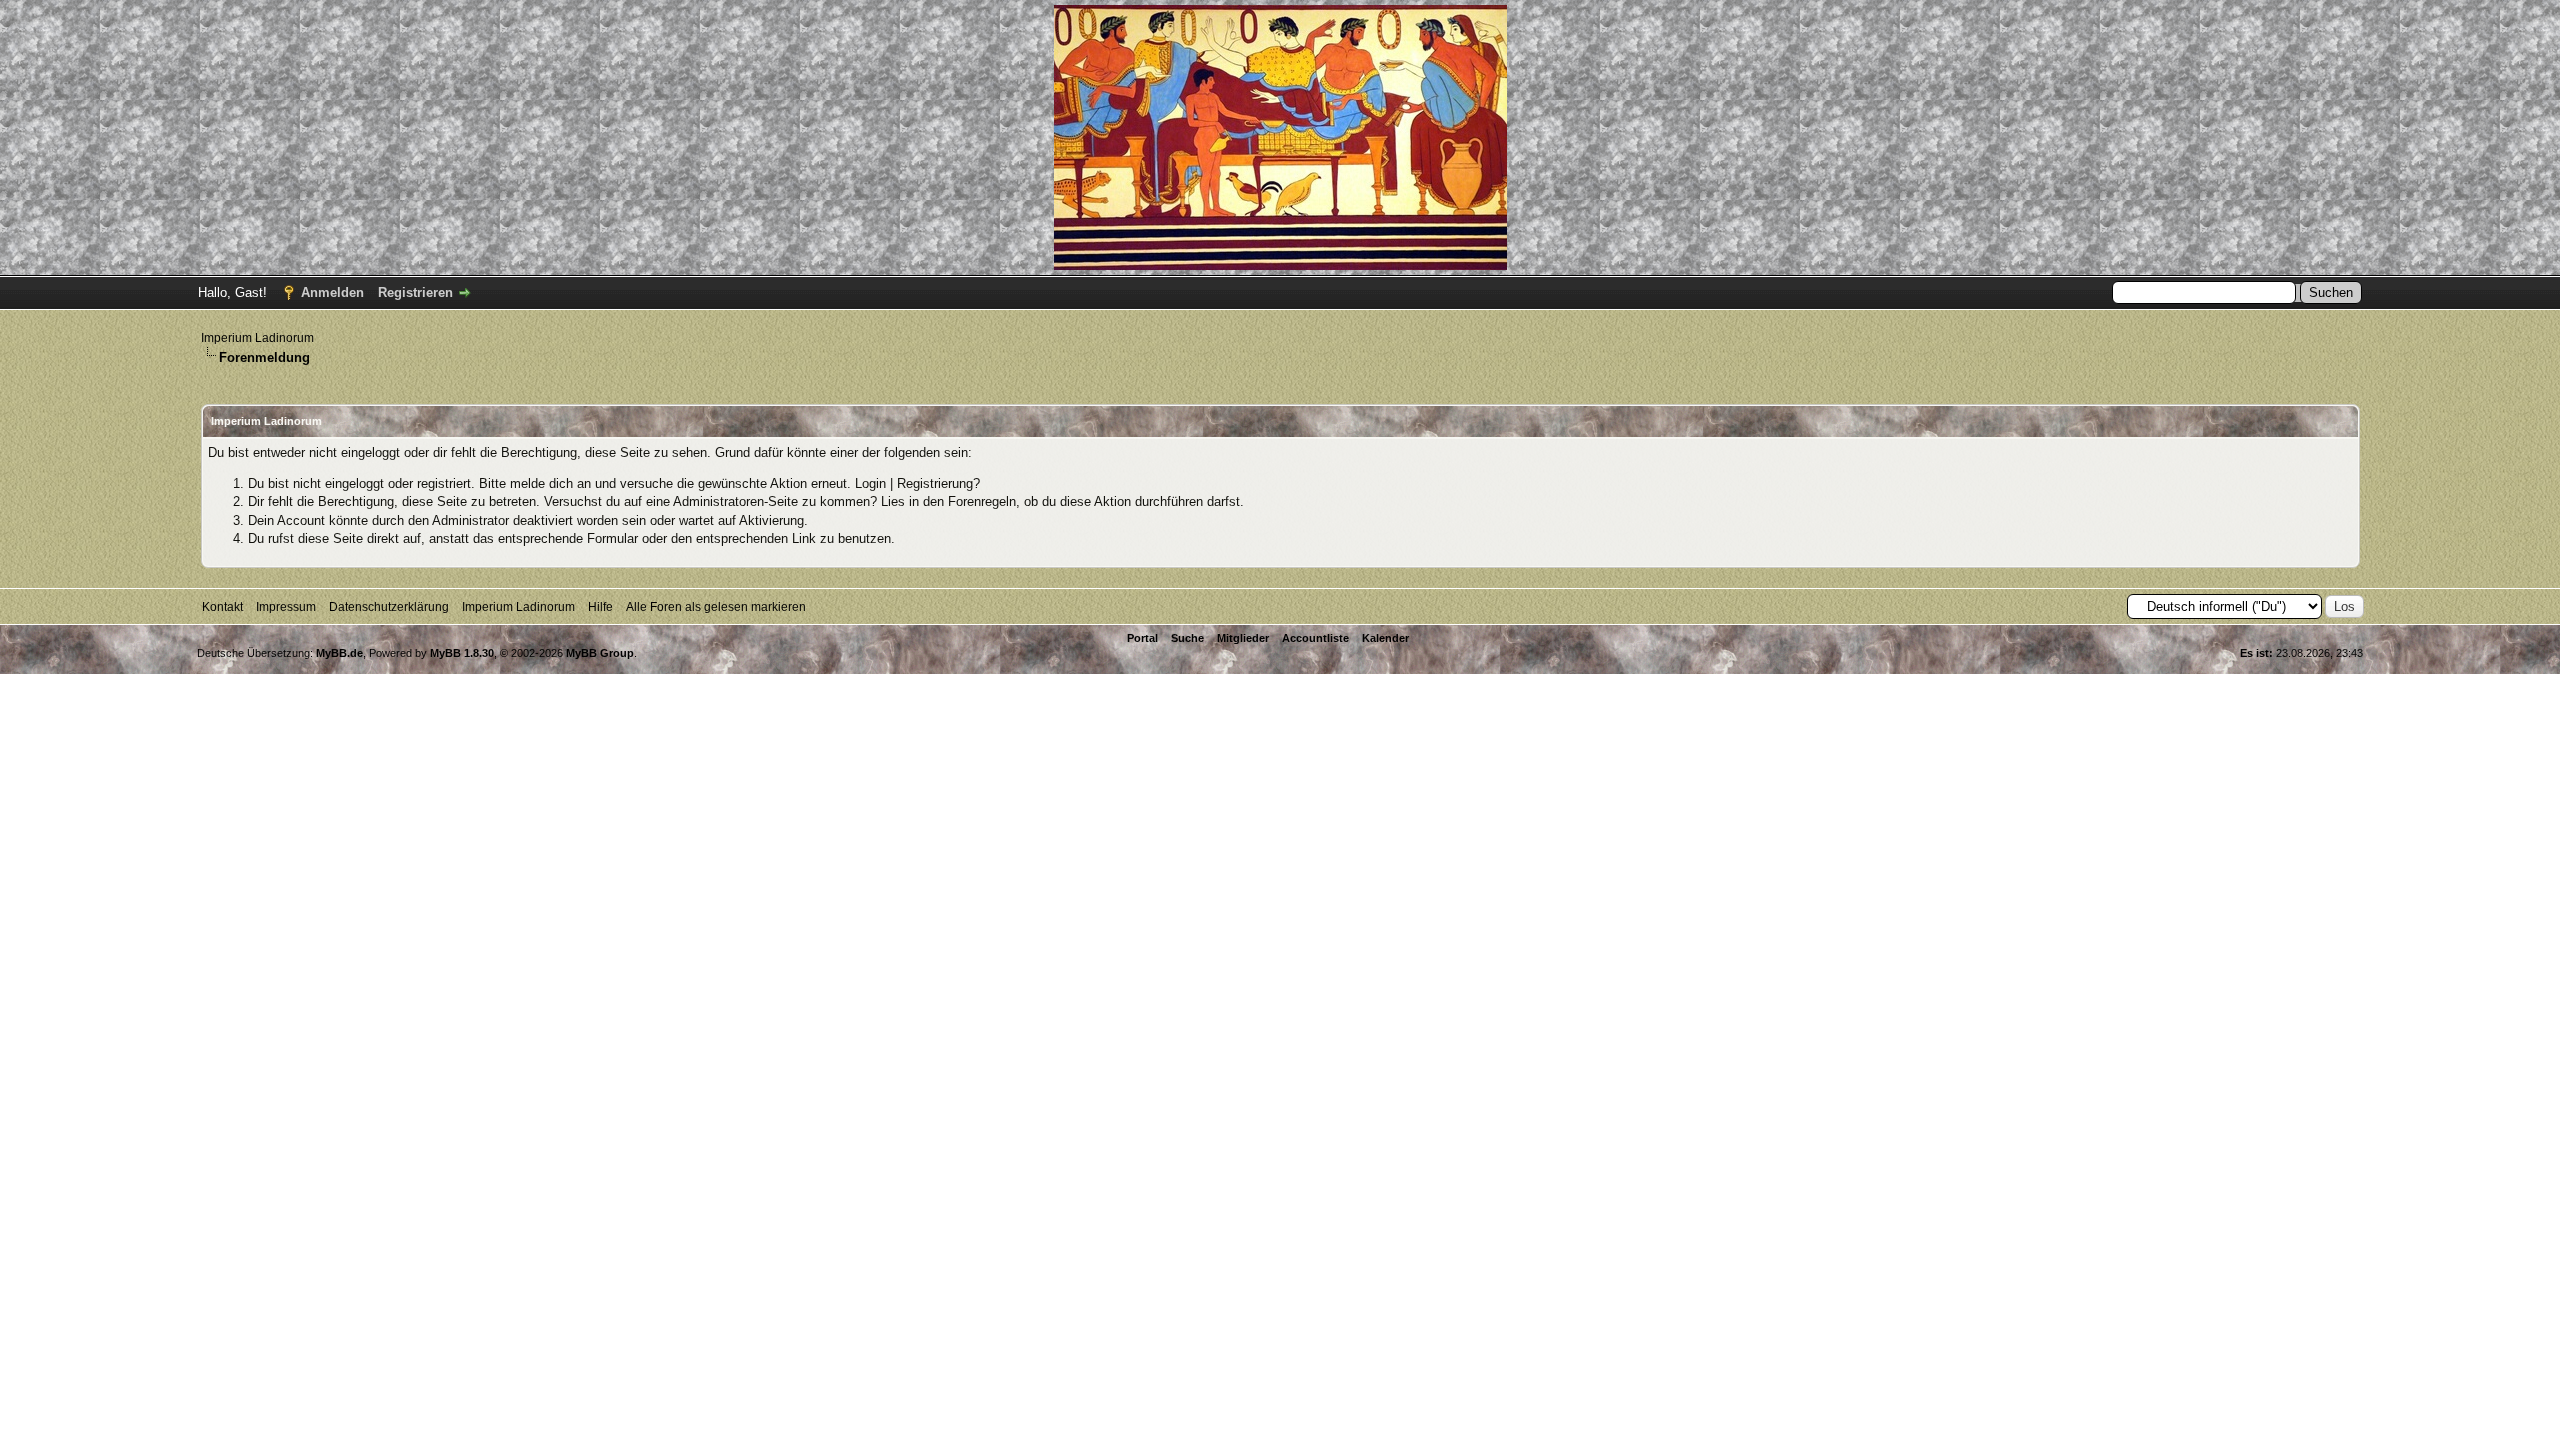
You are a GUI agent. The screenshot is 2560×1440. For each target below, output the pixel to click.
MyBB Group (600, 653)
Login (870, 483)
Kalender (1385, 638)
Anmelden (332, 292)
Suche (1187, 638)
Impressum (286, 607)
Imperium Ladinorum (257, 338)
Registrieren (415, 292)
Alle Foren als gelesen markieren (716, 607)
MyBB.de (339, 653)
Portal (1142, 638)
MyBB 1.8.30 (462, 653)
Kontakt (222, 607)
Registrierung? (938, 483)
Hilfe (600, 607)
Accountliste (1315, 638)
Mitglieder (1243, 638)
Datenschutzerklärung (389, 607)
